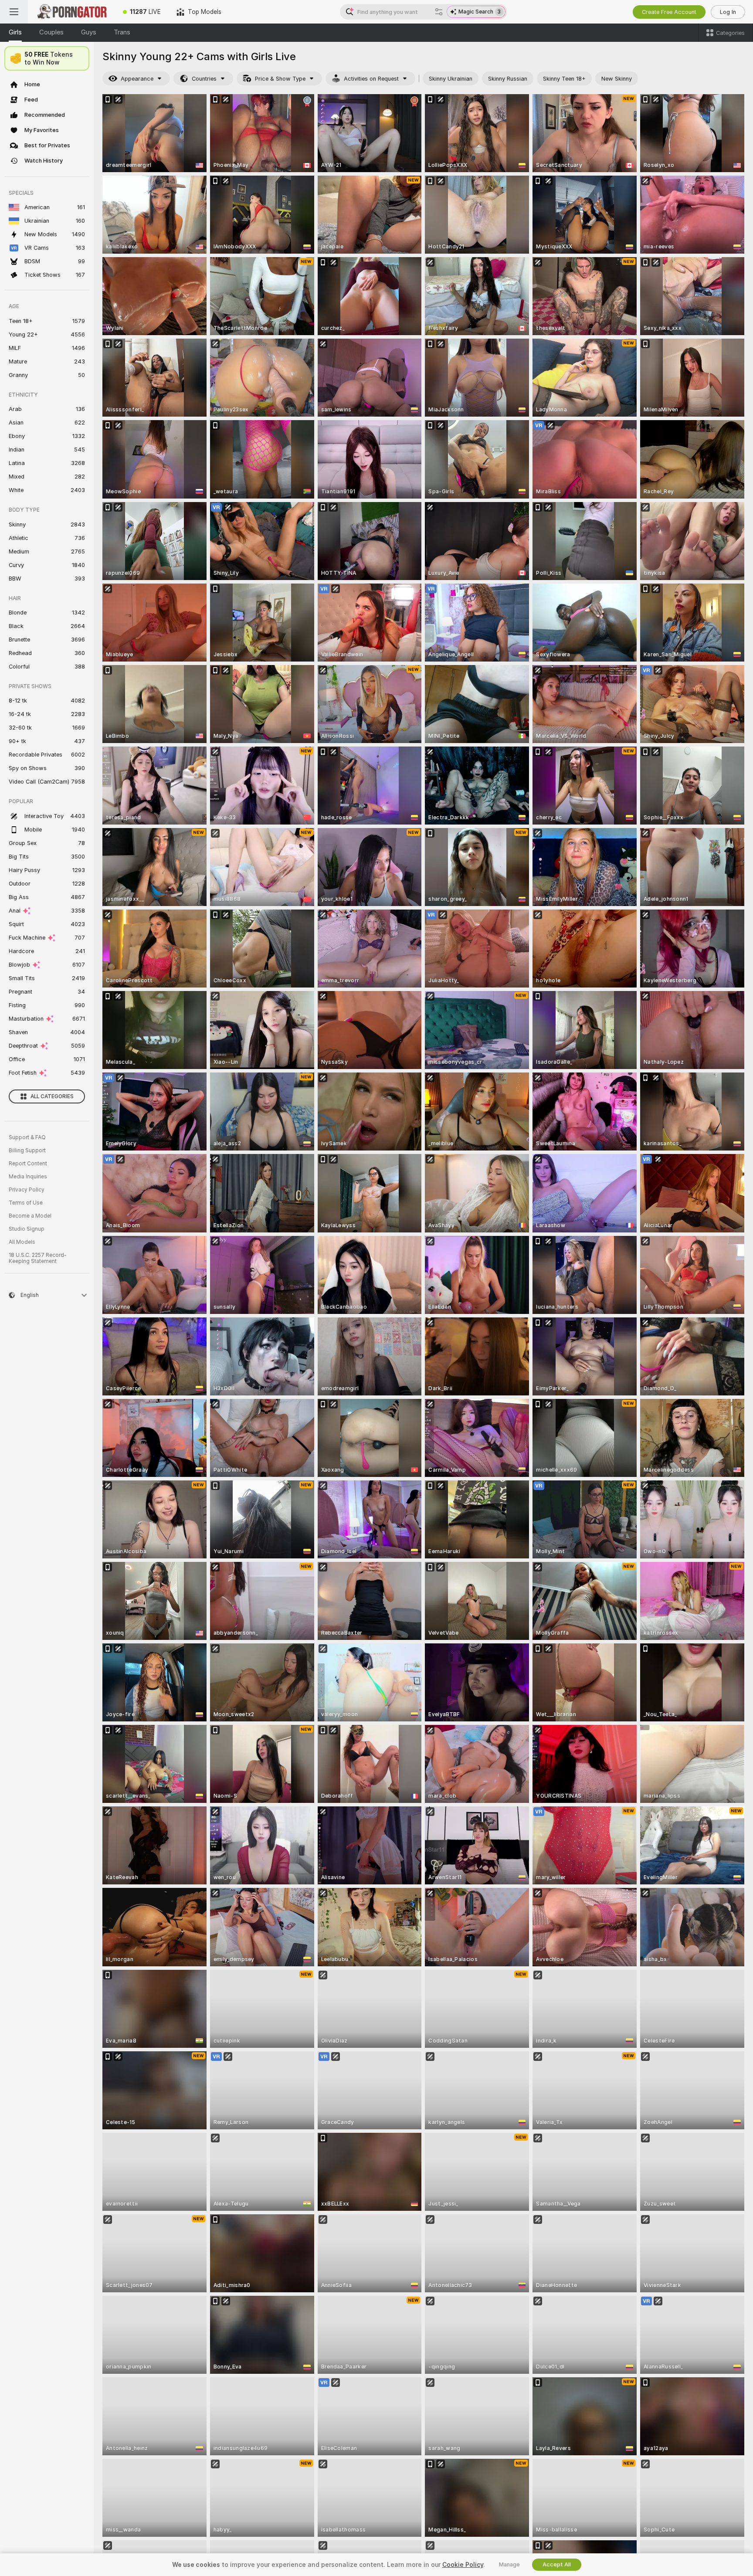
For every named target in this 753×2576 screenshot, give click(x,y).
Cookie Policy (463, 2565)
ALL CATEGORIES (52, 1096)
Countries (204, 79)
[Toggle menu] (14, 12)
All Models (22, 1242)
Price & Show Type (280, 79)
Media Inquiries (28, 1177)
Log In (728, 12)
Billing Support (27, 1151)
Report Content (28, 1164)
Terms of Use (26, 1203)
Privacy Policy (27, 1190)
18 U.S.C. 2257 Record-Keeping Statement (38, 1258)
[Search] (439, 12)
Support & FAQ (27, 1137)
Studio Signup (27, 1229)
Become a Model (30, 1216)
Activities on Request (371, 79)
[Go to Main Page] (71, 12)
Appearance (137, 79)
